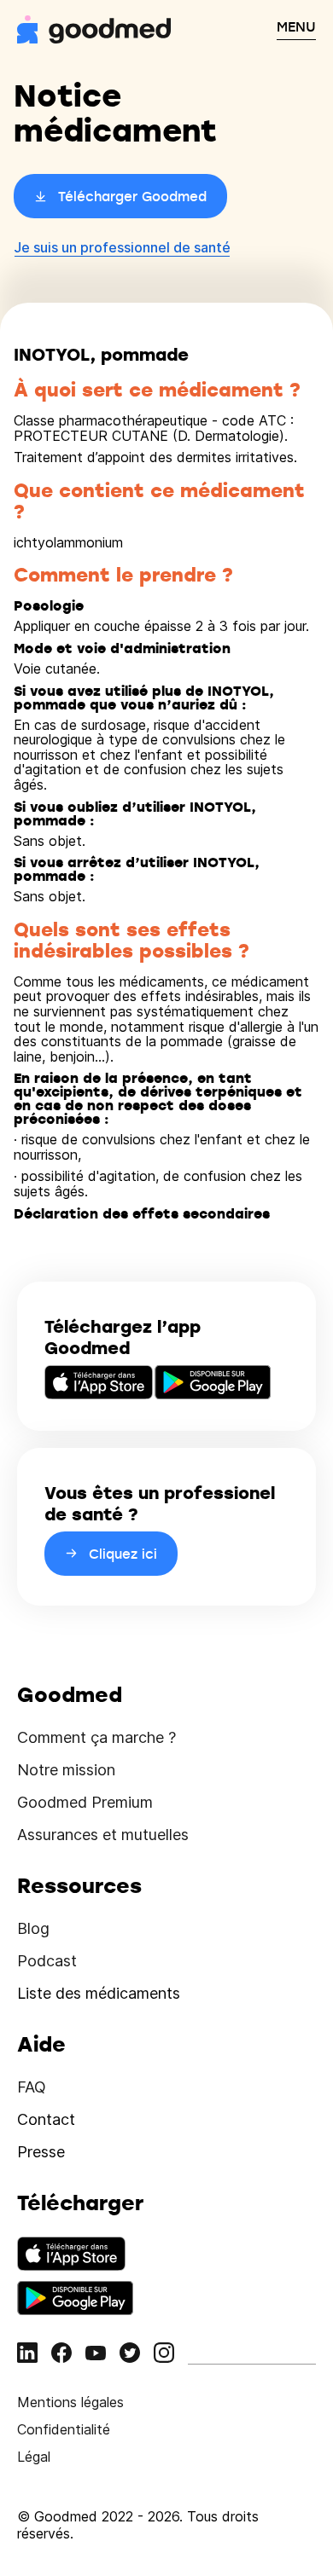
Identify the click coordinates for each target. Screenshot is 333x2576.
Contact (46, 2119)
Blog (33, 1928)
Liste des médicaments (99, 1993)
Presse (41, 2152)
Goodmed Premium (85, 1802)
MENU (296, 26)
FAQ (32, 2087)
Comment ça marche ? (96, 1737)
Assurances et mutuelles (103, 1835)
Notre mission (66, 1770)
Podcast (47, 1961)
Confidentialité (64, 2429)
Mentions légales (70, 2402)
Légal (34, 2457)
